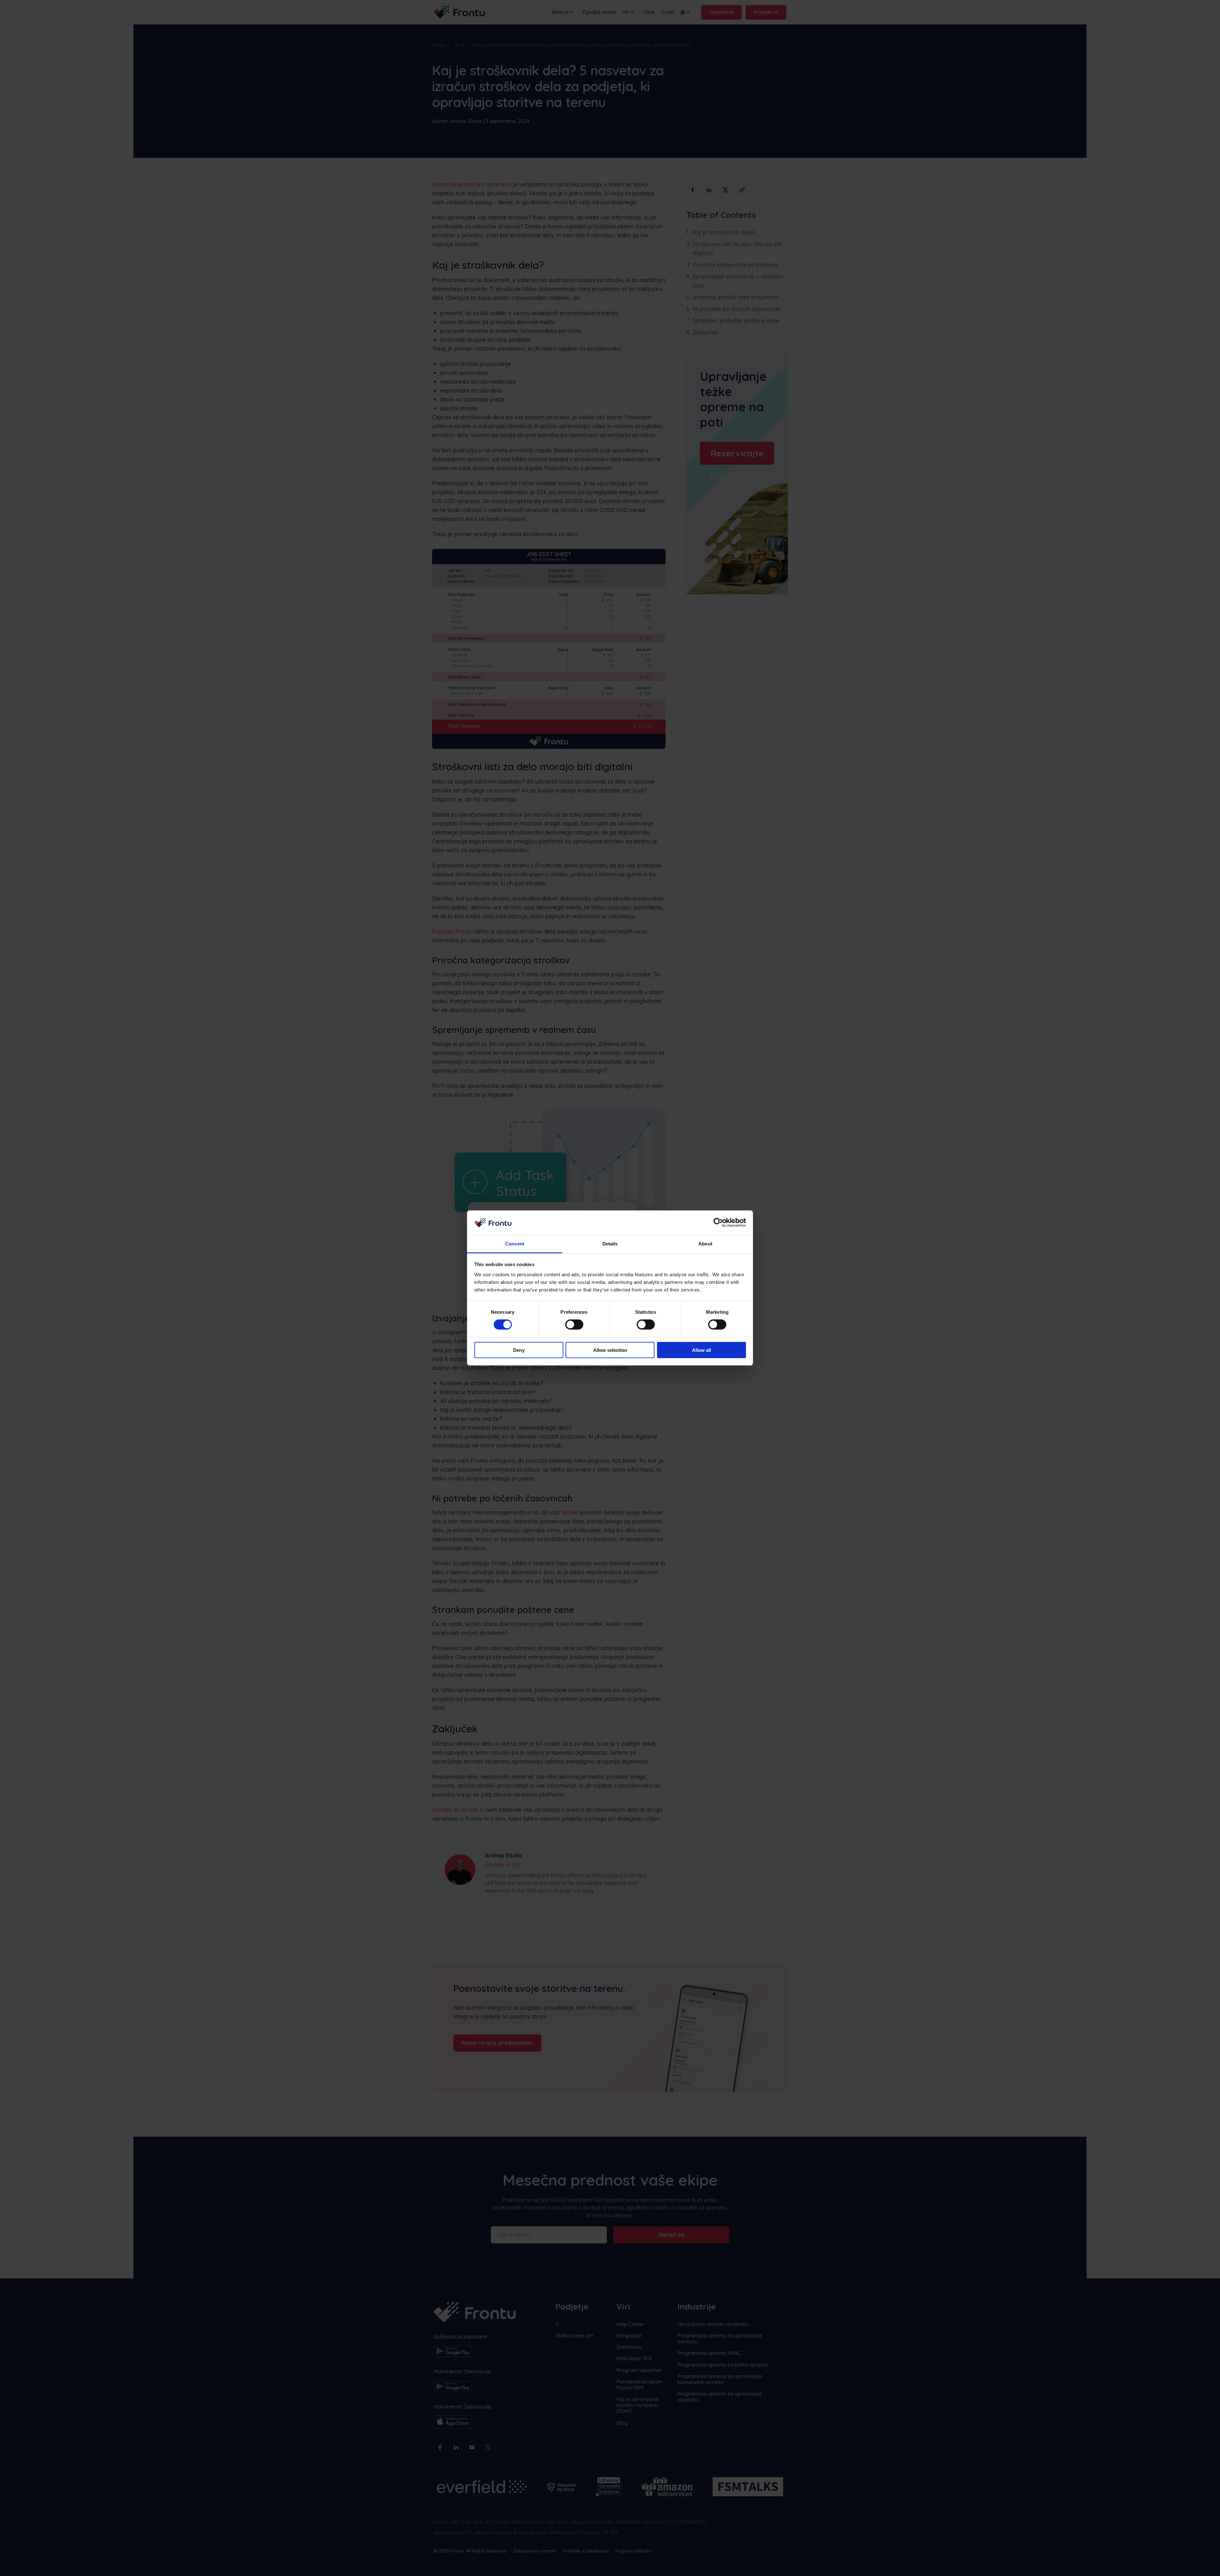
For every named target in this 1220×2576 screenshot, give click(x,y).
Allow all (701, 1350)
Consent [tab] (515, 1244)
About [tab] (705, 1244)
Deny (519, 1350)
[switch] (574, 1325)
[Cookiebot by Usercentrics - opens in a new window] (718, 1223)
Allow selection (610, 1350)
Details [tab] (610, 1244)
